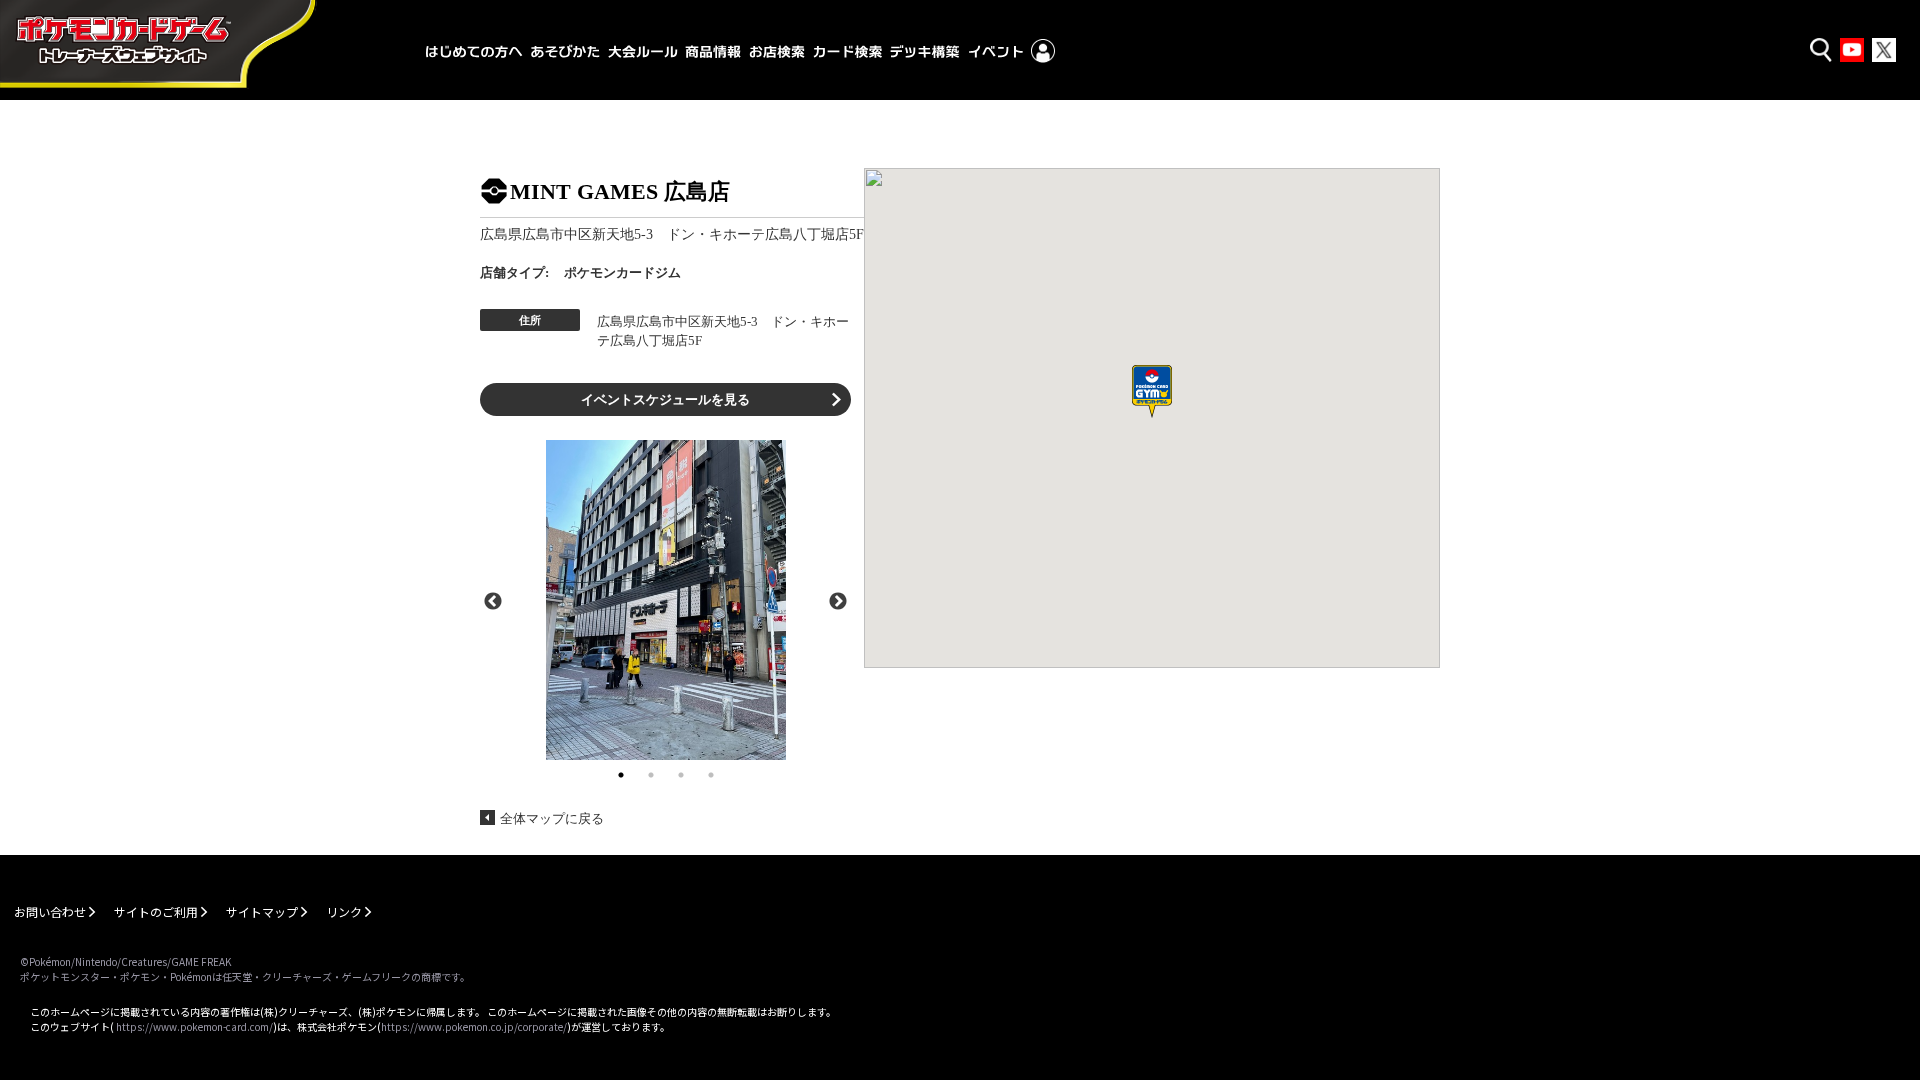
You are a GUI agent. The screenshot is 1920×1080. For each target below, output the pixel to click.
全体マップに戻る (552, 818)
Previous (493, 600)
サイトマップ (262, 911)
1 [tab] (621, 775)
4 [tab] (711, 775)
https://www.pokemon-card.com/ (194, 1026)
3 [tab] (681, 775)
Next (838, 600)
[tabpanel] (665, 600)
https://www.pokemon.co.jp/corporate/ (474, 1026)
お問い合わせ (50, 911)
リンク (344, 911)
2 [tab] (651, 775)
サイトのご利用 (156, 911)
